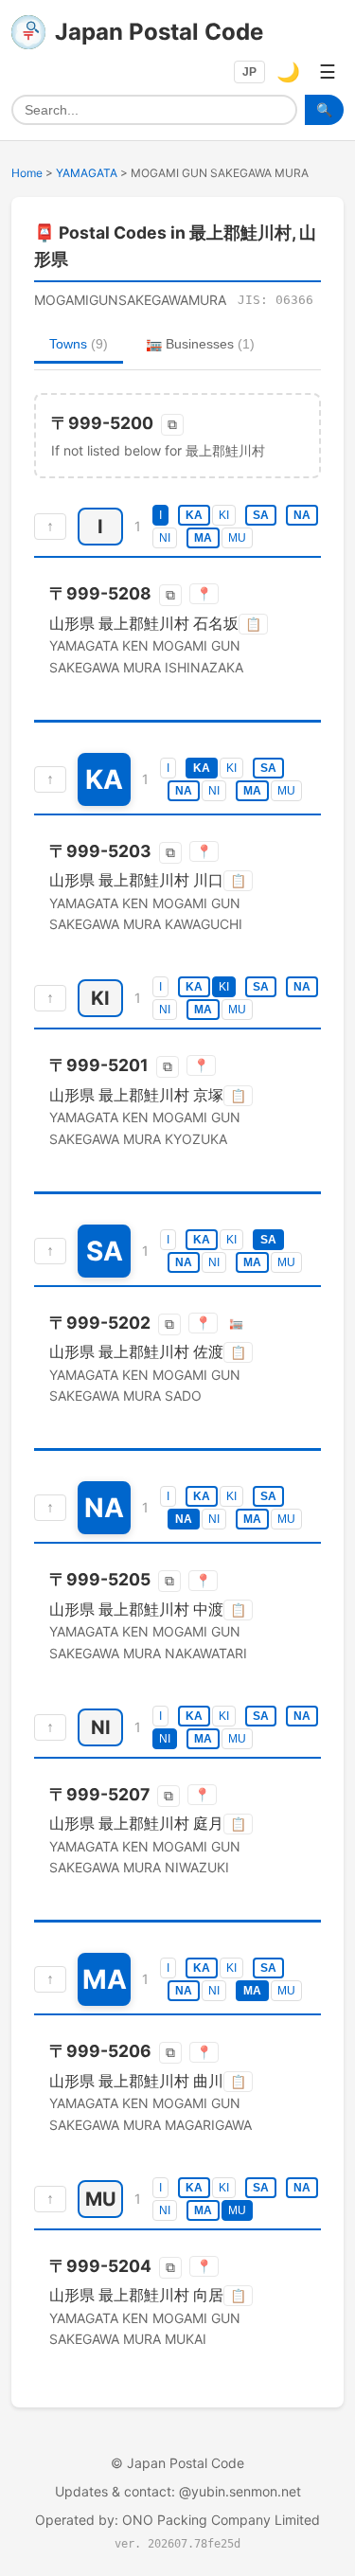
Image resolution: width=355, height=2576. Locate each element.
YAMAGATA (87, 173)
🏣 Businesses (200, 344)
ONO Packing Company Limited (221, 2520)
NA (302, 515)
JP (249, 72)
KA (194, 515)
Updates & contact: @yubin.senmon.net (178, 2491)
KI (224, 515)
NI (165, 538)
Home (27, 173)
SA (261, 515)
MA (203, 538)
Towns (79, 344)
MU (237, 538)
